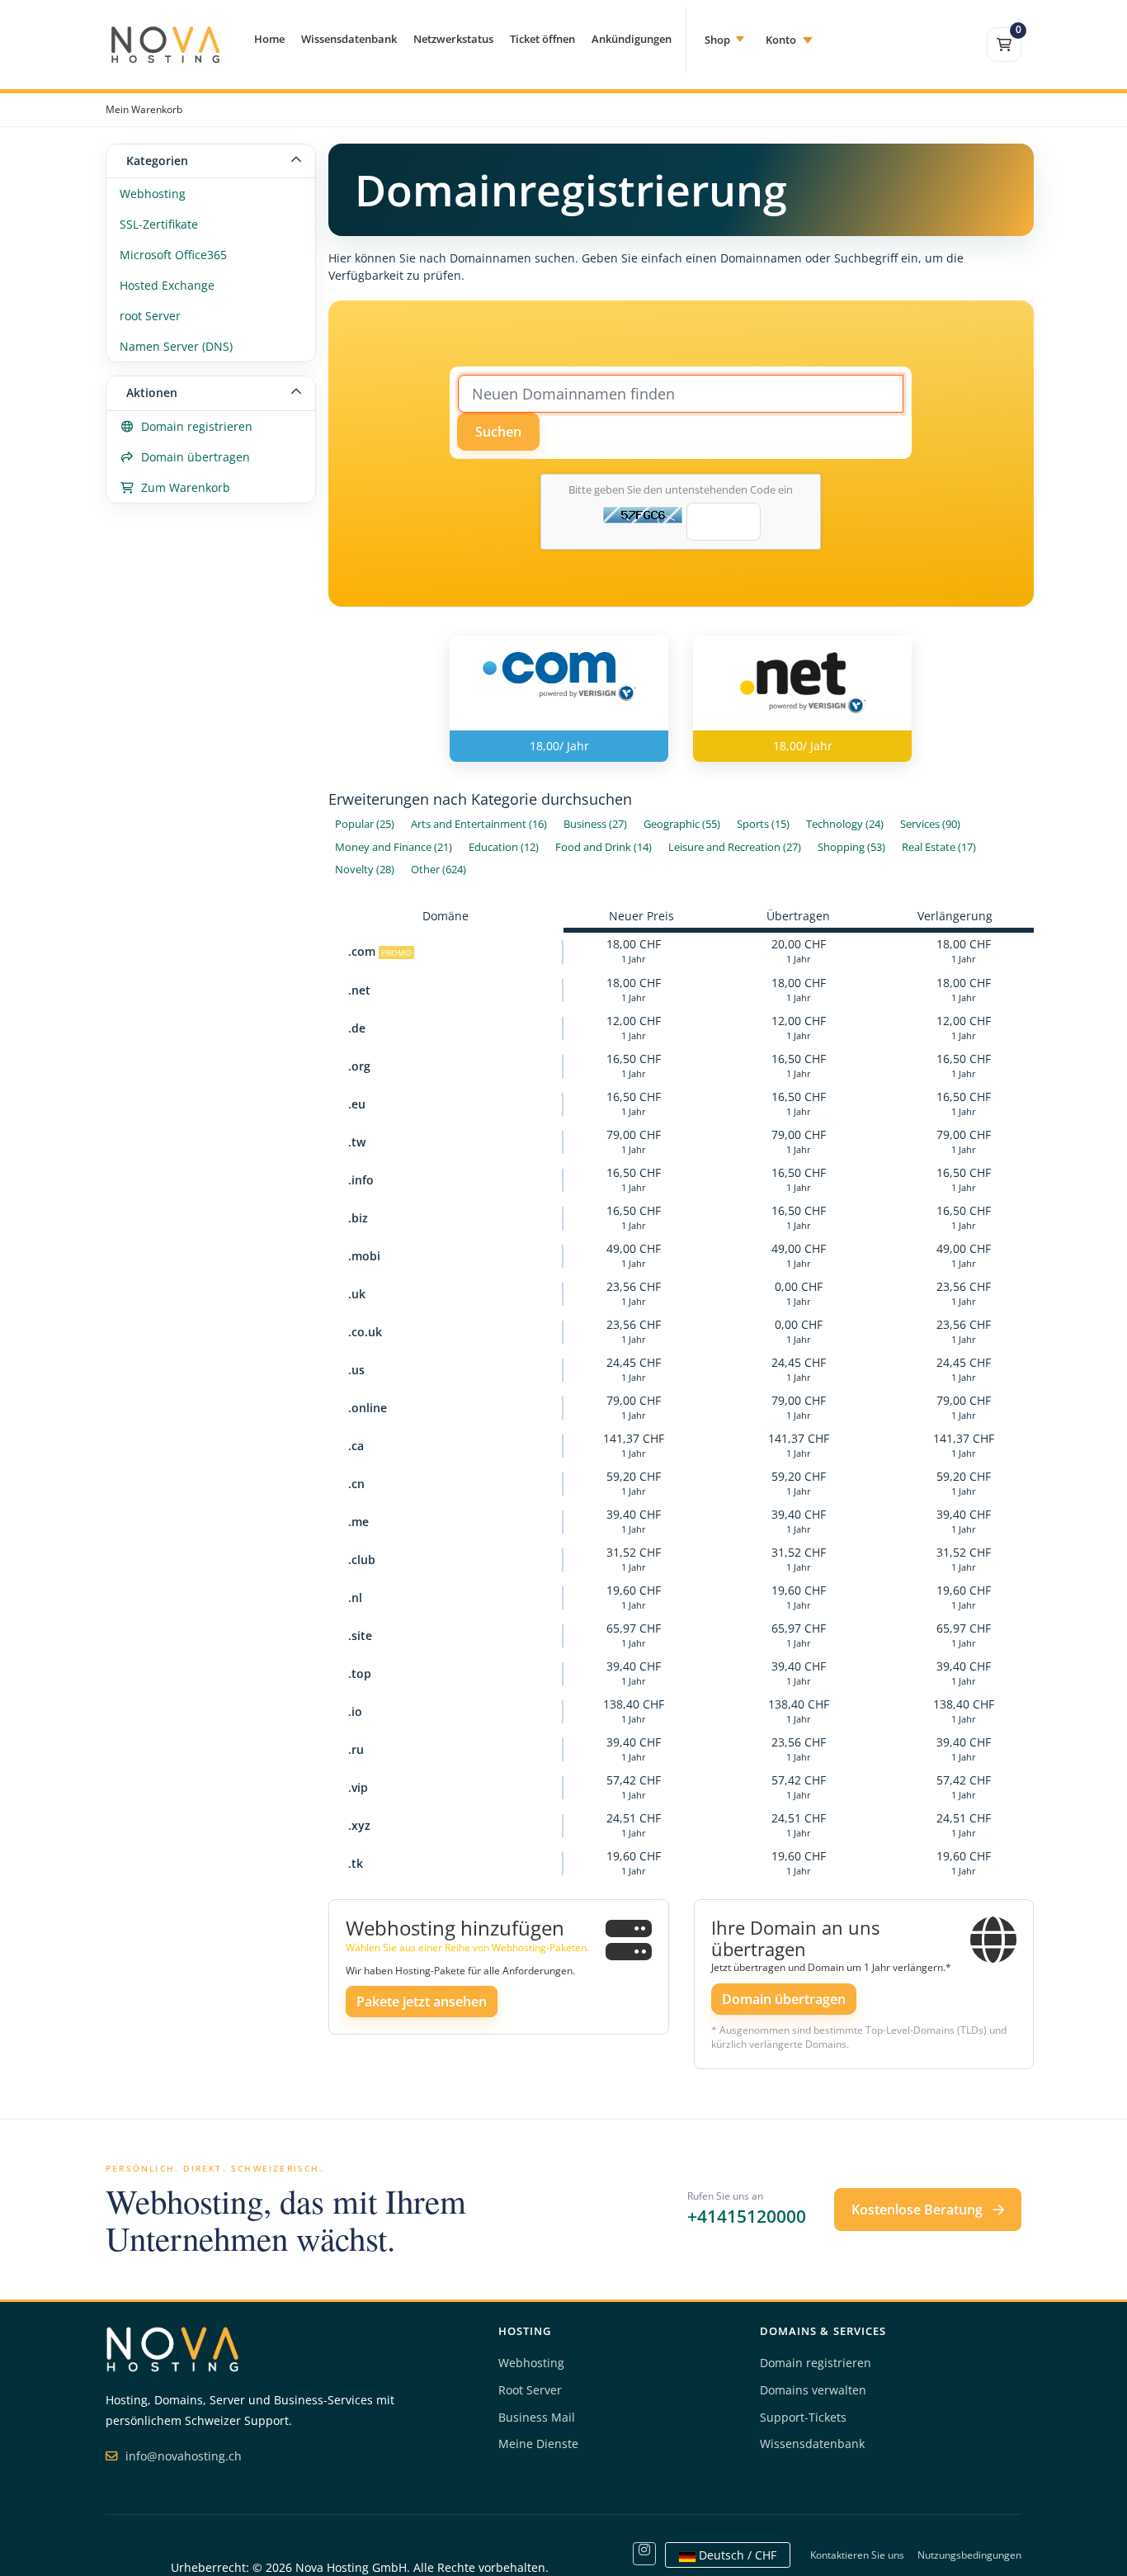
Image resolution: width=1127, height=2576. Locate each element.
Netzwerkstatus (453, 39)
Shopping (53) (851, 847)
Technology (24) (845, 824)
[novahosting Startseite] (172, 2348)
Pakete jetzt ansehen (422, 2002)
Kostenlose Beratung (919, 2210)
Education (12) (504, 847)
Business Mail (537, 2417)
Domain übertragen (192, 457)
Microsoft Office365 (173, 255)
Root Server (530, 2390)
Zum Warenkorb (182, 487)
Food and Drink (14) (604, 847)
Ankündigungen (632, 39)
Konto (781, 40)
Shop (717, 40)
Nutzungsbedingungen (969, 2555)
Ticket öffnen (542, 39)
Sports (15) (763, 824)
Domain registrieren (193, 426)
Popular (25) (365, 824)
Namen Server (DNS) (176, 346)
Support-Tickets (803, 2417)
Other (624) (439, 870)
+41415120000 (747, 2216)
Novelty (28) (365, 870)
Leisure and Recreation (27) (735, 847)
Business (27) (595, 824)
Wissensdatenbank (349, 39)
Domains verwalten (813, 2390)
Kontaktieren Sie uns (857, 2555)
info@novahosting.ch (182, 2456)
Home (269, 39)
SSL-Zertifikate (159, 224)
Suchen (498, 432)
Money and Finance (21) (394, 847)
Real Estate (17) (939, 847)
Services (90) (930, 824)
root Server (150, 316)
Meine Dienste (538, 2444)
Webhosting (153, 194)
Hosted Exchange (167, 285)
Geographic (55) (682, 824)
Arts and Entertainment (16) (479, 824)
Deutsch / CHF (736, 2555)
